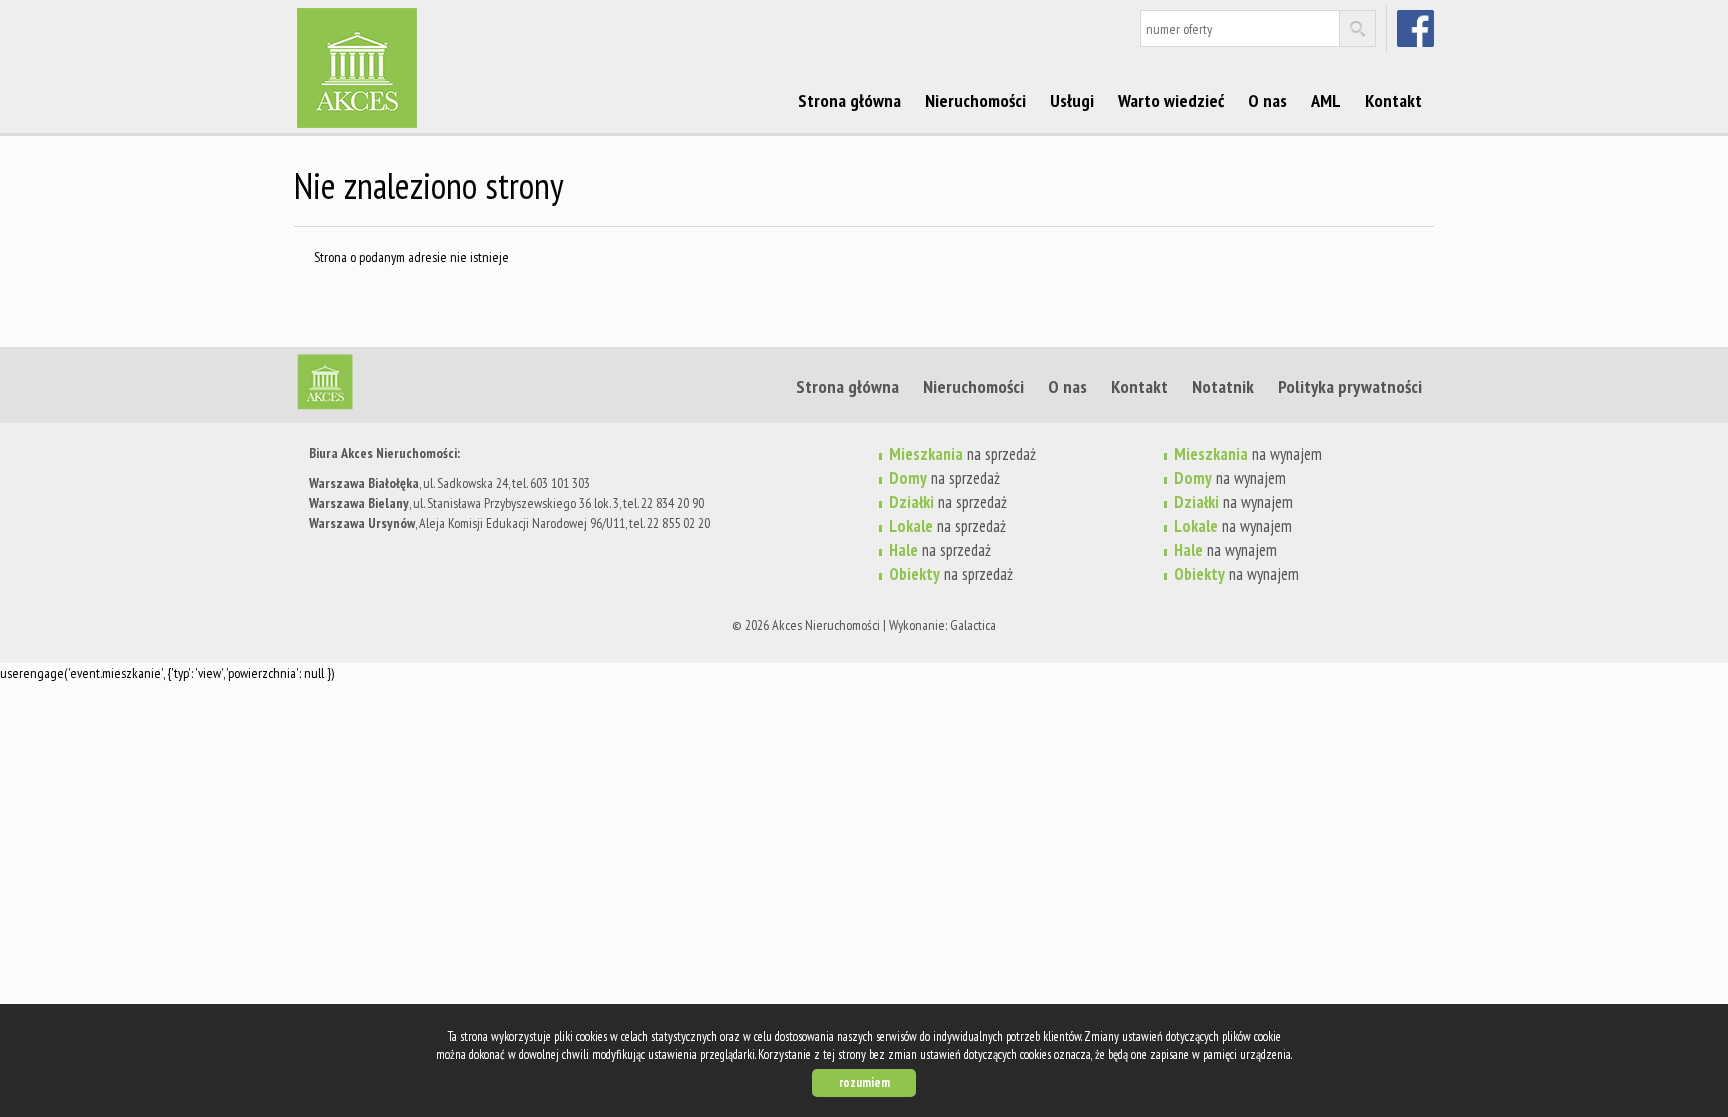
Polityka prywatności (1350, 386)
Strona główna (849, 100)
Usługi (1072, 100)
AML (1326, 100)
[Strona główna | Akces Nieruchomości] (449, 39)
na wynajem (1248, 454)
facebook (1417, 28)
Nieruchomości (975, 100)
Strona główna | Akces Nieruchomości (449, 386)
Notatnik (1223, 386)
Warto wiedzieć (1171, 100)
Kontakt (1393, 100)
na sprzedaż (962, 454)
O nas (1267, 100)
